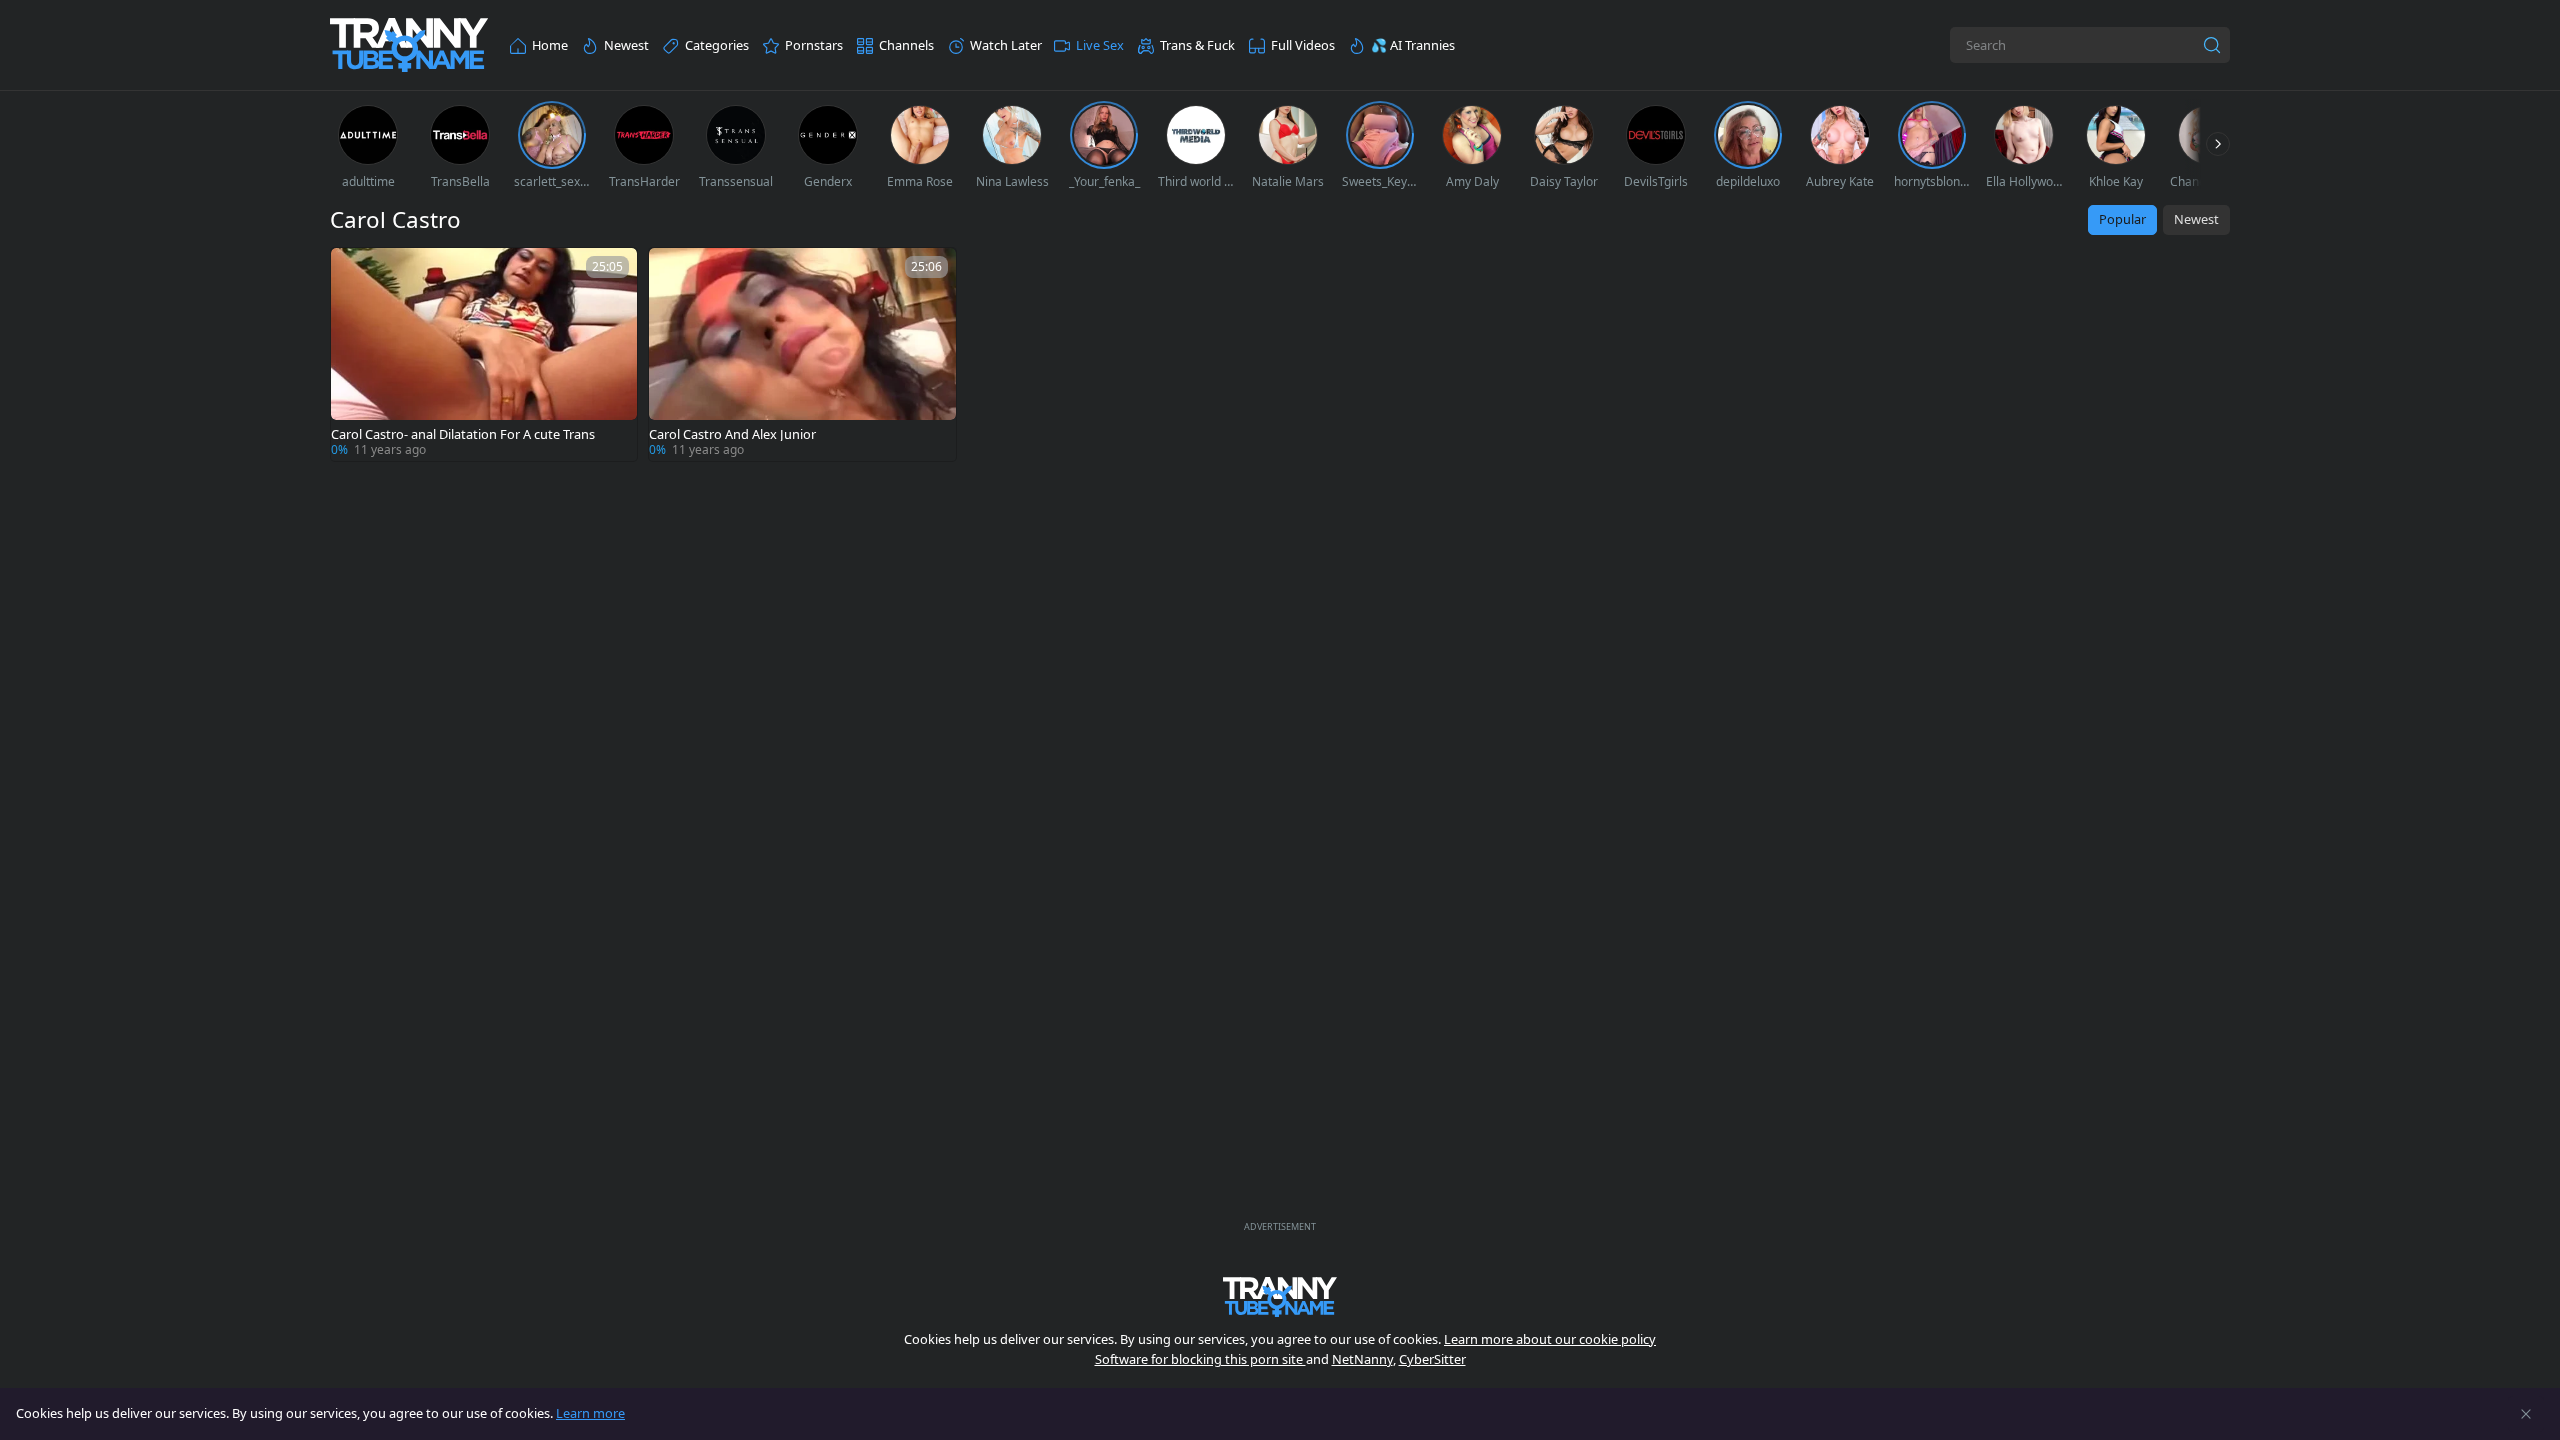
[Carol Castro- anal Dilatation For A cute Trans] (484, 354)
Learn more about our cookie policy (1550, 1339)
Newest (2196, 219)
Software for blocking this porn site (1200, 1359)
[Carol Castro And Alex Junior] (802, 354)
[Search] (2212, 45)
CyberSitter (1432, 1359)
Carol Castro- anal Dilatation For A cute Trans (463, 434)
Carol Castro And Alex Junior (732, 434)
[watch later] (355, 272)
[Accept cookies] (2526, 1414)
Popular (2122, 219)
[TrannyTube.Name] (409, 45)
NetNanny (1362, 1359)
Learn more (590, 1413)
